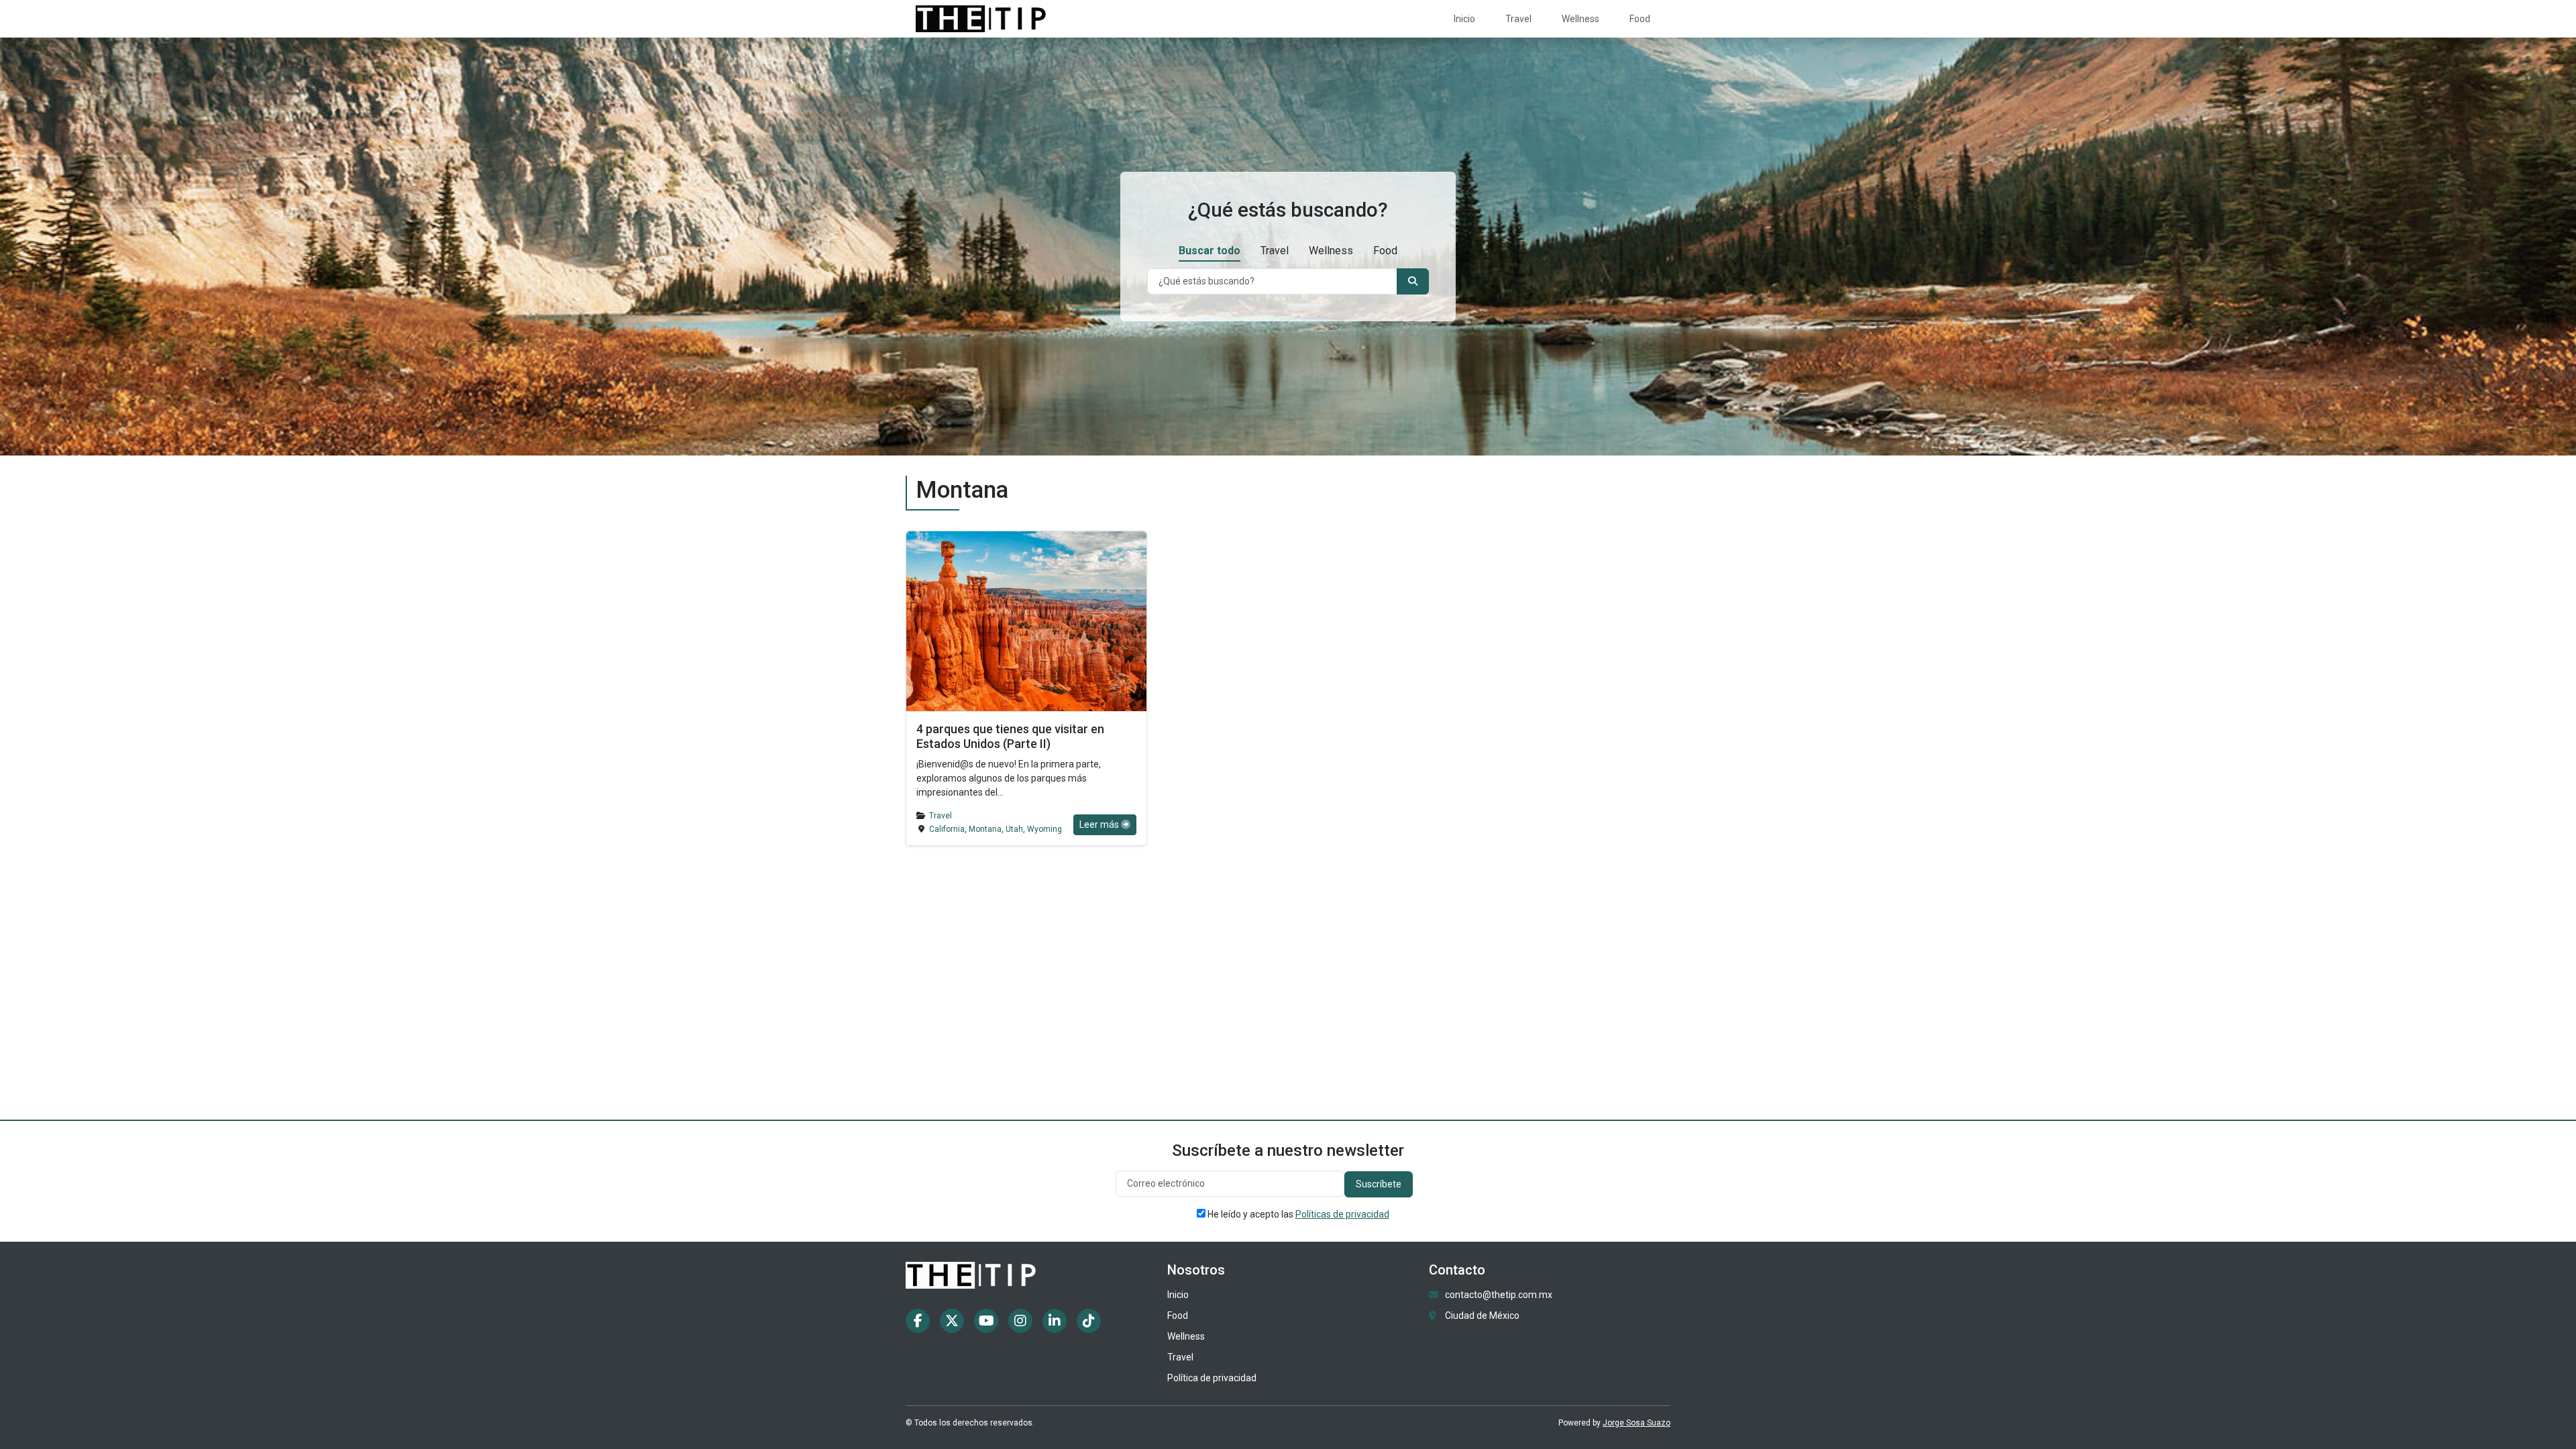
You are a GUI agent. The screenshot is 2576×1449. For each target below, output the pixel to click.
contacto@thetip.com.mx (1499, 1295)
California (947, 829)
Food (1640, 19)
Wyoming (1044, 829)
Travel (1518, 19)
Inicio (1464, 19)
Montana (985, 829)
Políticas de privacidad (1342, 1214)
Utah (1014, 829)
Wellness (1580, 19)
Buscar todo (1210, 251)
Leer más (1100, 824)
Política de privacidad (1212, 1378)
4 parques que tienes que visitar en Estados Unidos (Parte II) (1010, 736)
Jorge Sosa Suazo (1636, 1423)
